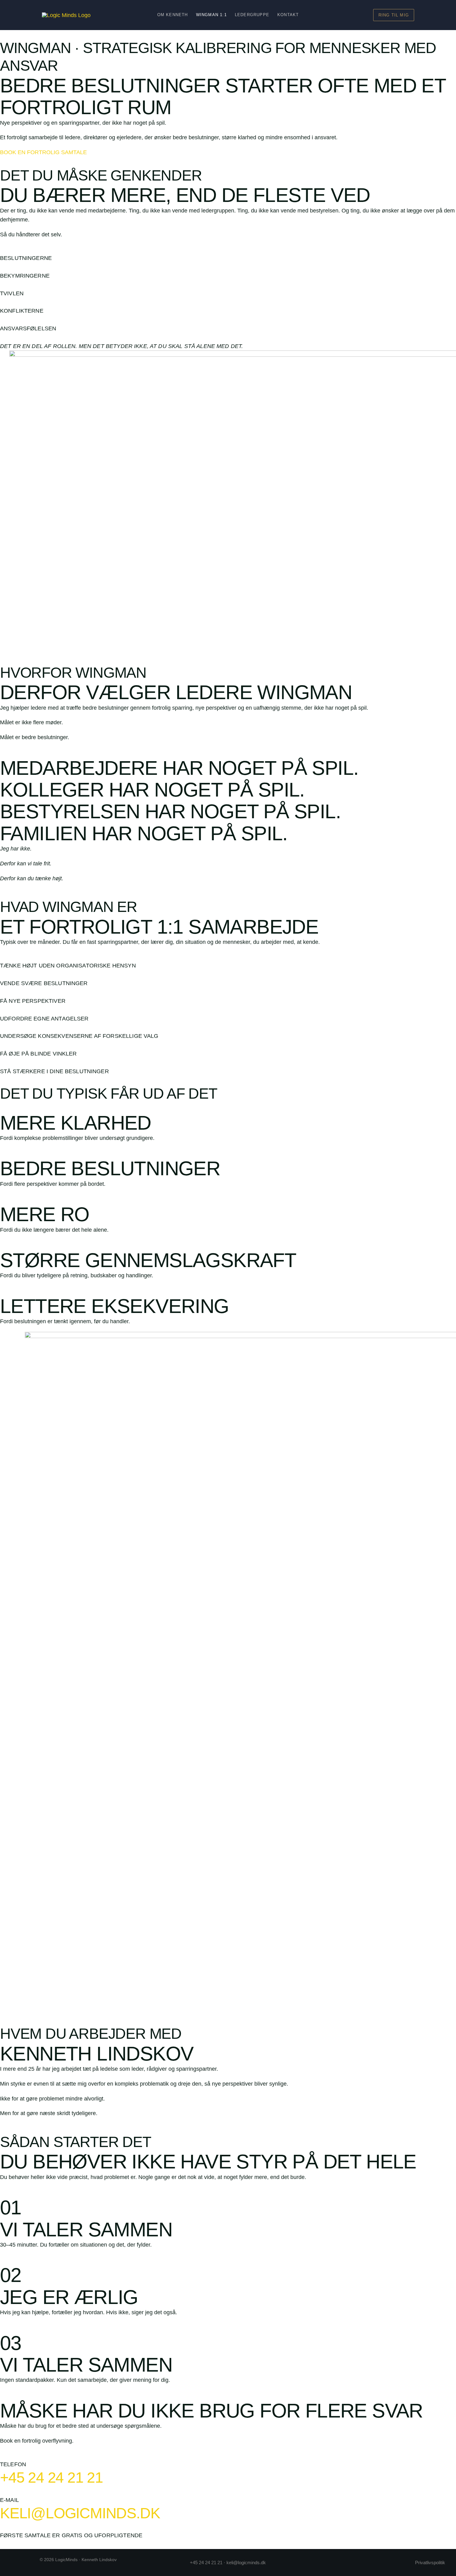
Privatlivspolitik (430, 2563)
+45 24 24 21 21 (51, 2478)
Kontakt (288, 15)
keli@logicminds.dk (80, 2513)
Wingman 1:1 (211, 15)
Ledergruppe (252, 15)
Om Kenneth (173, 15)
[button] (394, 15)
